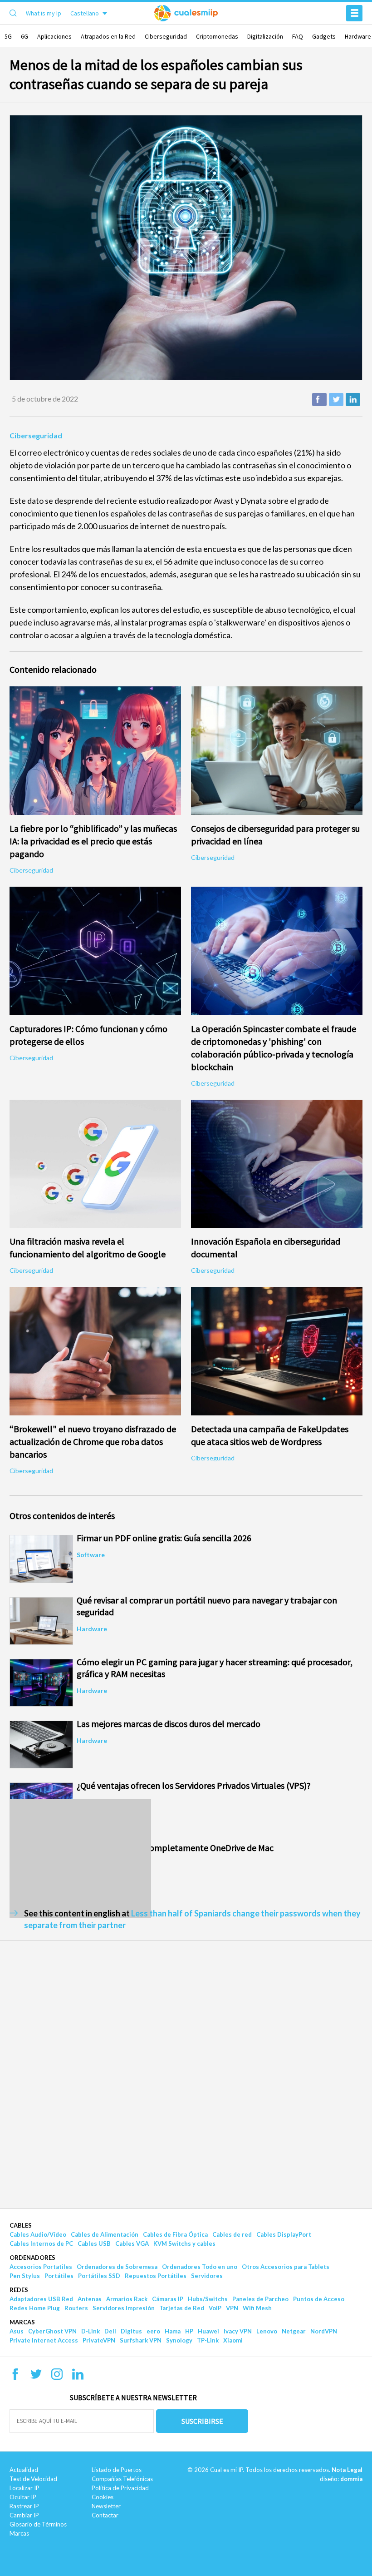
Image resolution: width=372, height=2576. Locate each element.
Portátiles (59, 2276)
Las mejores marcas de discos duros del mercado (169, 1724)
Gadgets (324, 36)
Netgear (294, 2331)
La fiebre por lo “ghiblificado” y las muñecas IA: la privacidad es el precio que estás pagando (93, 841)
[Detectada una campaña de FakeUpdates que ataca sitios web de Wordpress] (277, 1351)
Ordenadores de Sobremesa (117, 2267)
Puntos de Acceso (319, 2299)
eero (153, 2331)
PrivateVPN (99, 2340)
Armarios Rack (127, 2299)
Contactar (105, 2515)
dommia (351, 2479)
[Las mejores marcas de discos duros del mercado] (41, 1745)
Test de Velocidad (33, 2479)
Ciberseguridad (166, 36)
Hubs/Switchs (208, 2299)
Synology (179, 2340)
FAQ (298, 36)
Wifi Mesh (257, 2308)
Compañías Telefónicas (122, 2479)
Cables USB (94, 2243)
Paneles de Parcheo (260, 2299)
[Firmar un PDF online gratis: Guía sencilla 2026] (41, 1559)
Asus (17, 2331)
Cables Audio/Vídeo (38, 2234)
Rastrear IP (24, 2506)
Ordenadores (32, 2258)
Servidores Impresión (124, 2308)
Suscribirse (202, 2421)
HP (189, 2331)
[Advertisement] (80, 1858)
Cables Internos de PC (41, 2243)
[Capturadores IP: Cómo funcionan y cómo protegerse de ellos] (95, 951)
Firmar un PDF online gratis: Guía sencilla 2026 (164, 1538)
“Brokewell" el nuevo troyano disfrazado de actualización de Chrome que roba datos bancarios (93, 1442)
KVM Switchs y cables (184, 2243)
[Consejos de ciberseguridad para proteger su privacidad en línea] (277, 751)
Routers (76, 2308)
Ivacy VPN (238, 2331)
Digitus (131, 2331)
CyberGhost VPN (52, 2331)
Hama (173, 2331)
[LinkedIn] (78, 2377)
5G (8, 36)
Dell (110, 2331)
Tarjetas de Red (182, 2308)
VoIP (215, 2308)
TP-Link (208, 2340)
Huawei (208, 2331)
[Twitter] (36, 2377)
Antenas (90, 2299)
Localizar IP (24, 2488)
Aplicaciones (54, 36)
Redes (19, 2290)
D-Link (91, 2331)
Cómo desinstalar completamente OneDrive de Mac (175, 1848)
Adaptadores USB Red (41, 2299)
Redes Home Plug (35, 2308)
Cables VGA (132, 2243)
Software (91, 1555)
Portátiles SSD (99, 2276)
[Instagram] (57, 2377)
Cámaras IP (168, 2299)
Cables (21, 2225)
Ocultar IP (23, 2497)
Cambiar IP (24, 2515)
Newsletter (106, 2506)
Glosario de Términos (38, 2524)
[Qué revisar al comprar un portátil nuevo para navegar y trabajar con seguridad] (41, 1621)
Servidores (207, 2276)
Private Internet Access (44, 2340)
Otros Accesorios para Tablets (286, 2267)
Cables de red (232, 2234)
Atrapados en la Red (108, 36)
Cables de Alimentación (105, 2234)
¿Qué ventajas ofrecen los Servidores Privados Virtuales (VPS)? (194, 1785)
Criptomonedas (217, 36)
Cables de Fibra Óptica (175, 2234)
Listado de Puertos (117, 2470)
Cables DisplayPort (284, 2234)
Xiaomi (233, 2340)
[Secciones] (354, 13)
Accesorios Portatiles (41, 2267)
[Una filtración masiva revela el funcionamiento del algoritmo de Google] (95, 1164)
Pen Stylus (25, 2276)
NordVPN (324, 2331)
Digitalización (265, 36)
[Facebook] (15, 2377)
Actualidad (24, 2470)
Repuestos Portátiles (156, 2276)
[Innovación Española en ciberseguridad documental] (277, 1164)
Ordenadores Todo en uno (200, 2267)
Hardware (358, 36)
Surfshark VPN (141, 2340)
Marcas (22, 2322)
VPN (232, 2308)
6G (24, 36)
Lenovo (267, 2331)
